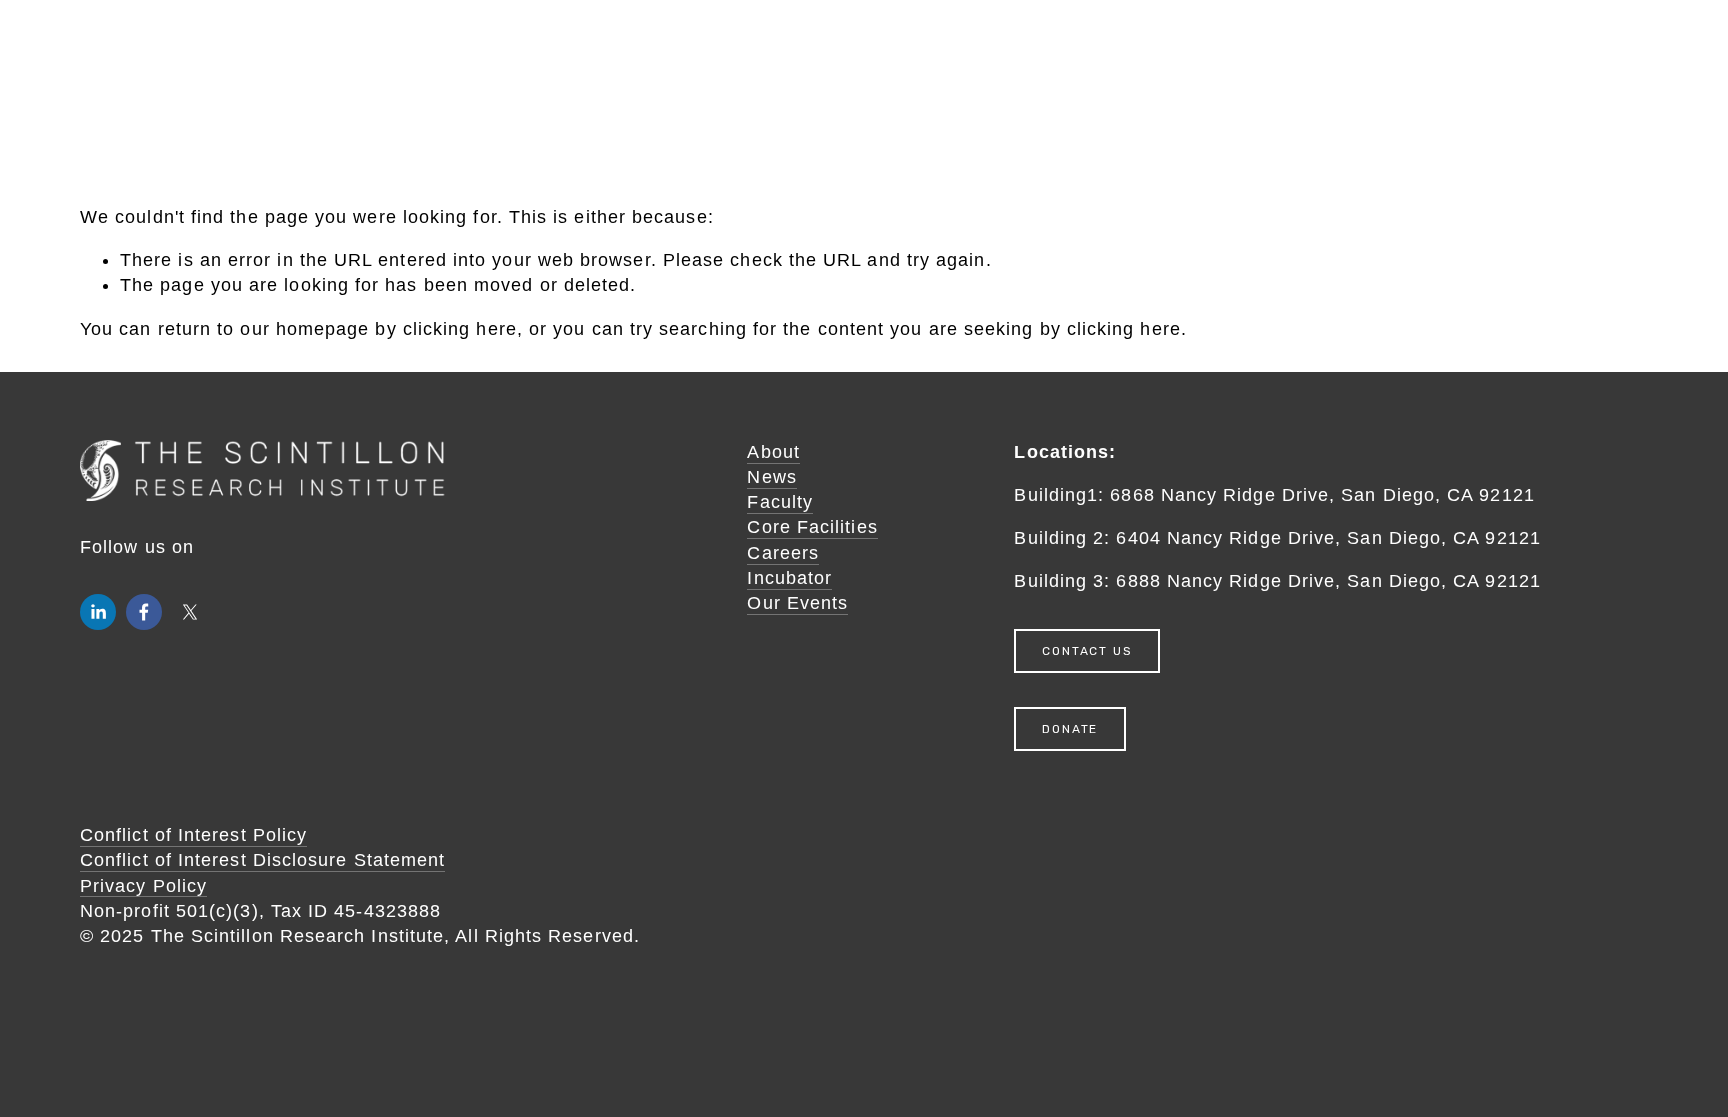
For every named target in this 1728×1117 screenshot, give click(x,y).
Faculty (780, 502)
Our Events (797, 603)
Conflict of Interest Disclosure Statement (262, 860)
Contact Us (1087, 651)
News (771, 477)
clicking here (460, 329)
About (773, 452)
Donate (1070, 729)
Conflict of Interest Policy (193, 835)
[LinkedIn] (98, 612)
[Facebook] (144, 612)
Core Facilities (812, 527)
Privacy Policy (143, 886)
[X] (190, 612)
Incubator (789, 578)
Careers (783, 553)
